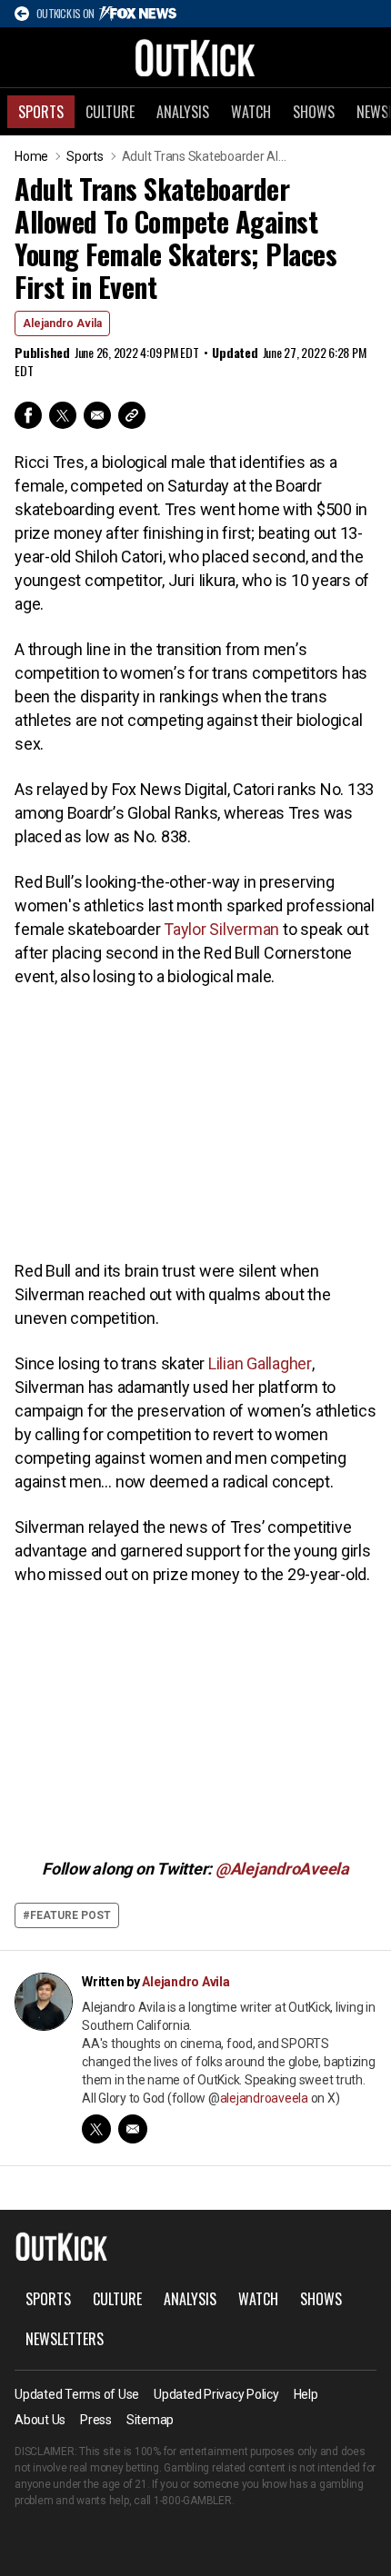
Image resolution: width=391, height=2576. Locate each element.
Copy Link (132, 415)
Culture (110, 112)
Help (306, 2394)
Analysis (183, 112)
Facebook (28, 415)
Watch (251, 112)
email (133, 2129)
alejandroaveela (264, 2098)
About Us (40, 2420)
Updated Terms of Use (77, 2394)
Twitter (63, 415)
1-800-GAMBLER (193, 2501)
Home (31, 156)
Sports (41, 112)
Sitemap (150, 2420)
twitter (96, 2129)
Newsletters (65, 2339)
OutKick (195, 57)
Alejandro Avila (62, 323)
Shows (314, 112)
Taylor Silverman (221, 929)
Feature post (70, 1915)
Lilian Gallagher (260, 1363)
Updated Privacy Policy (216, 2394)
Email (97, 415)
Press (96, 2420)
